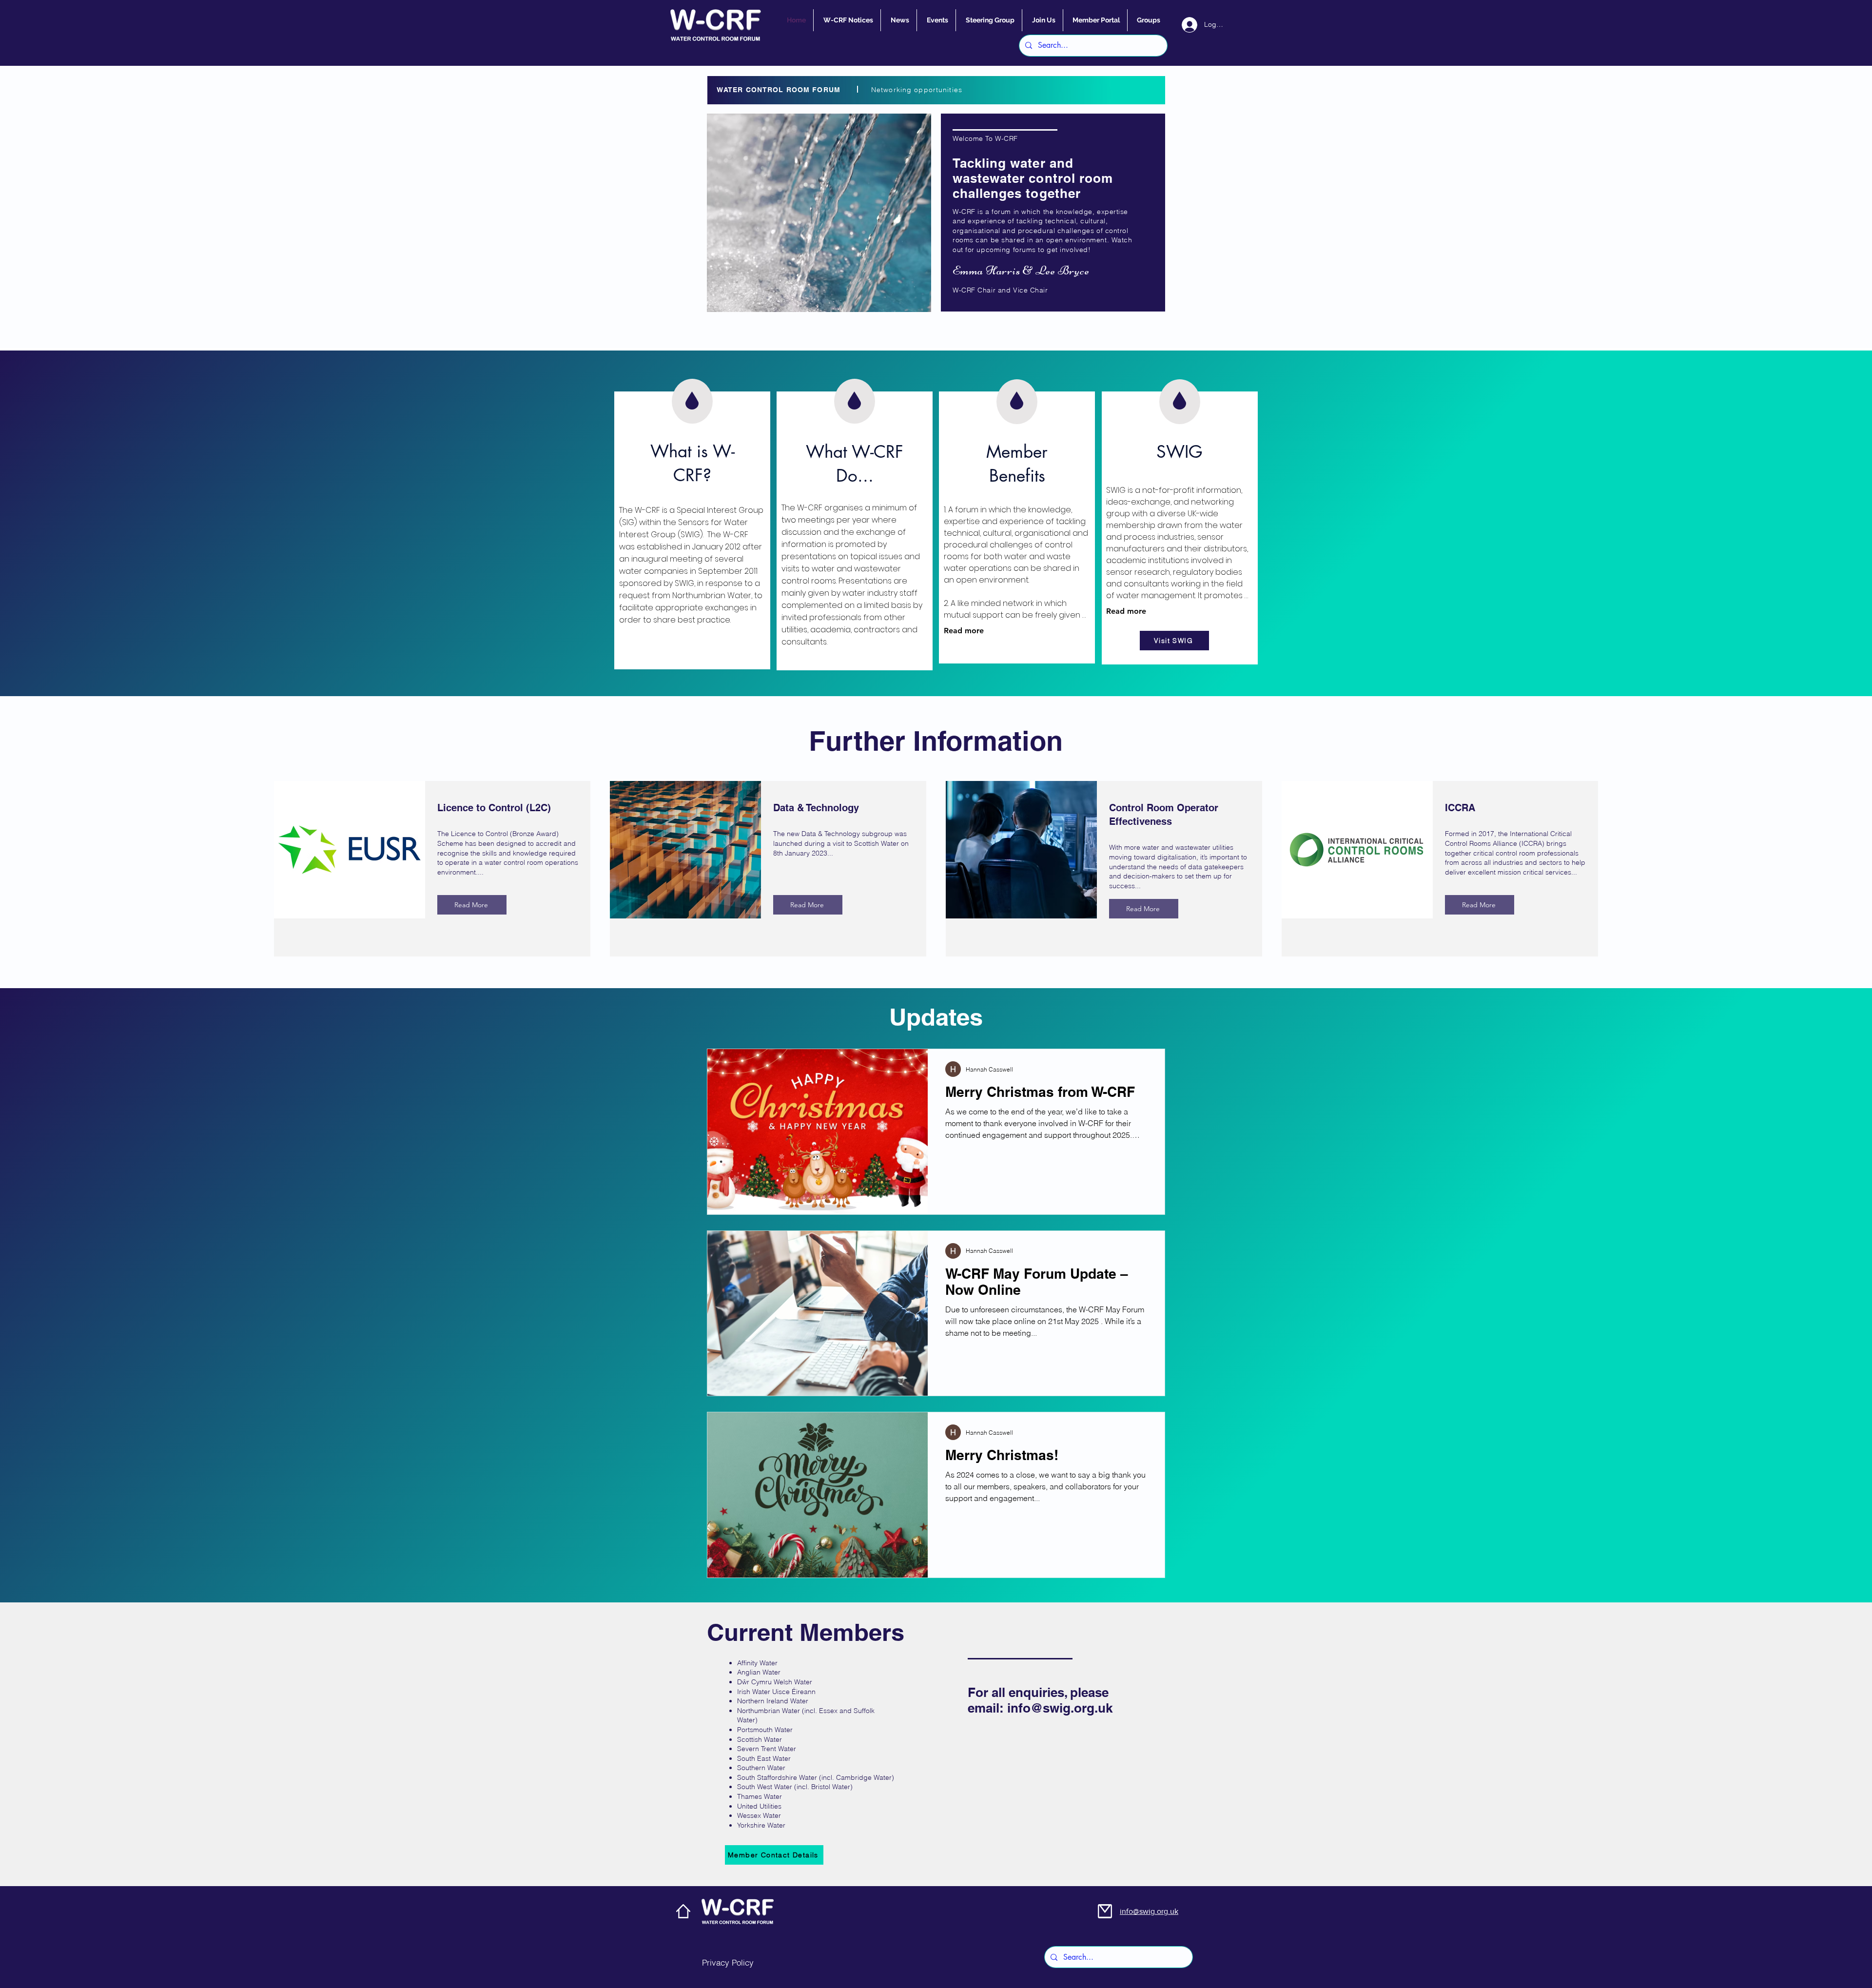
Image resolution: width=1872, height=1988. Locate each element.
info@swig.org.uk (1060, 1708)
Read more (964, 631)
